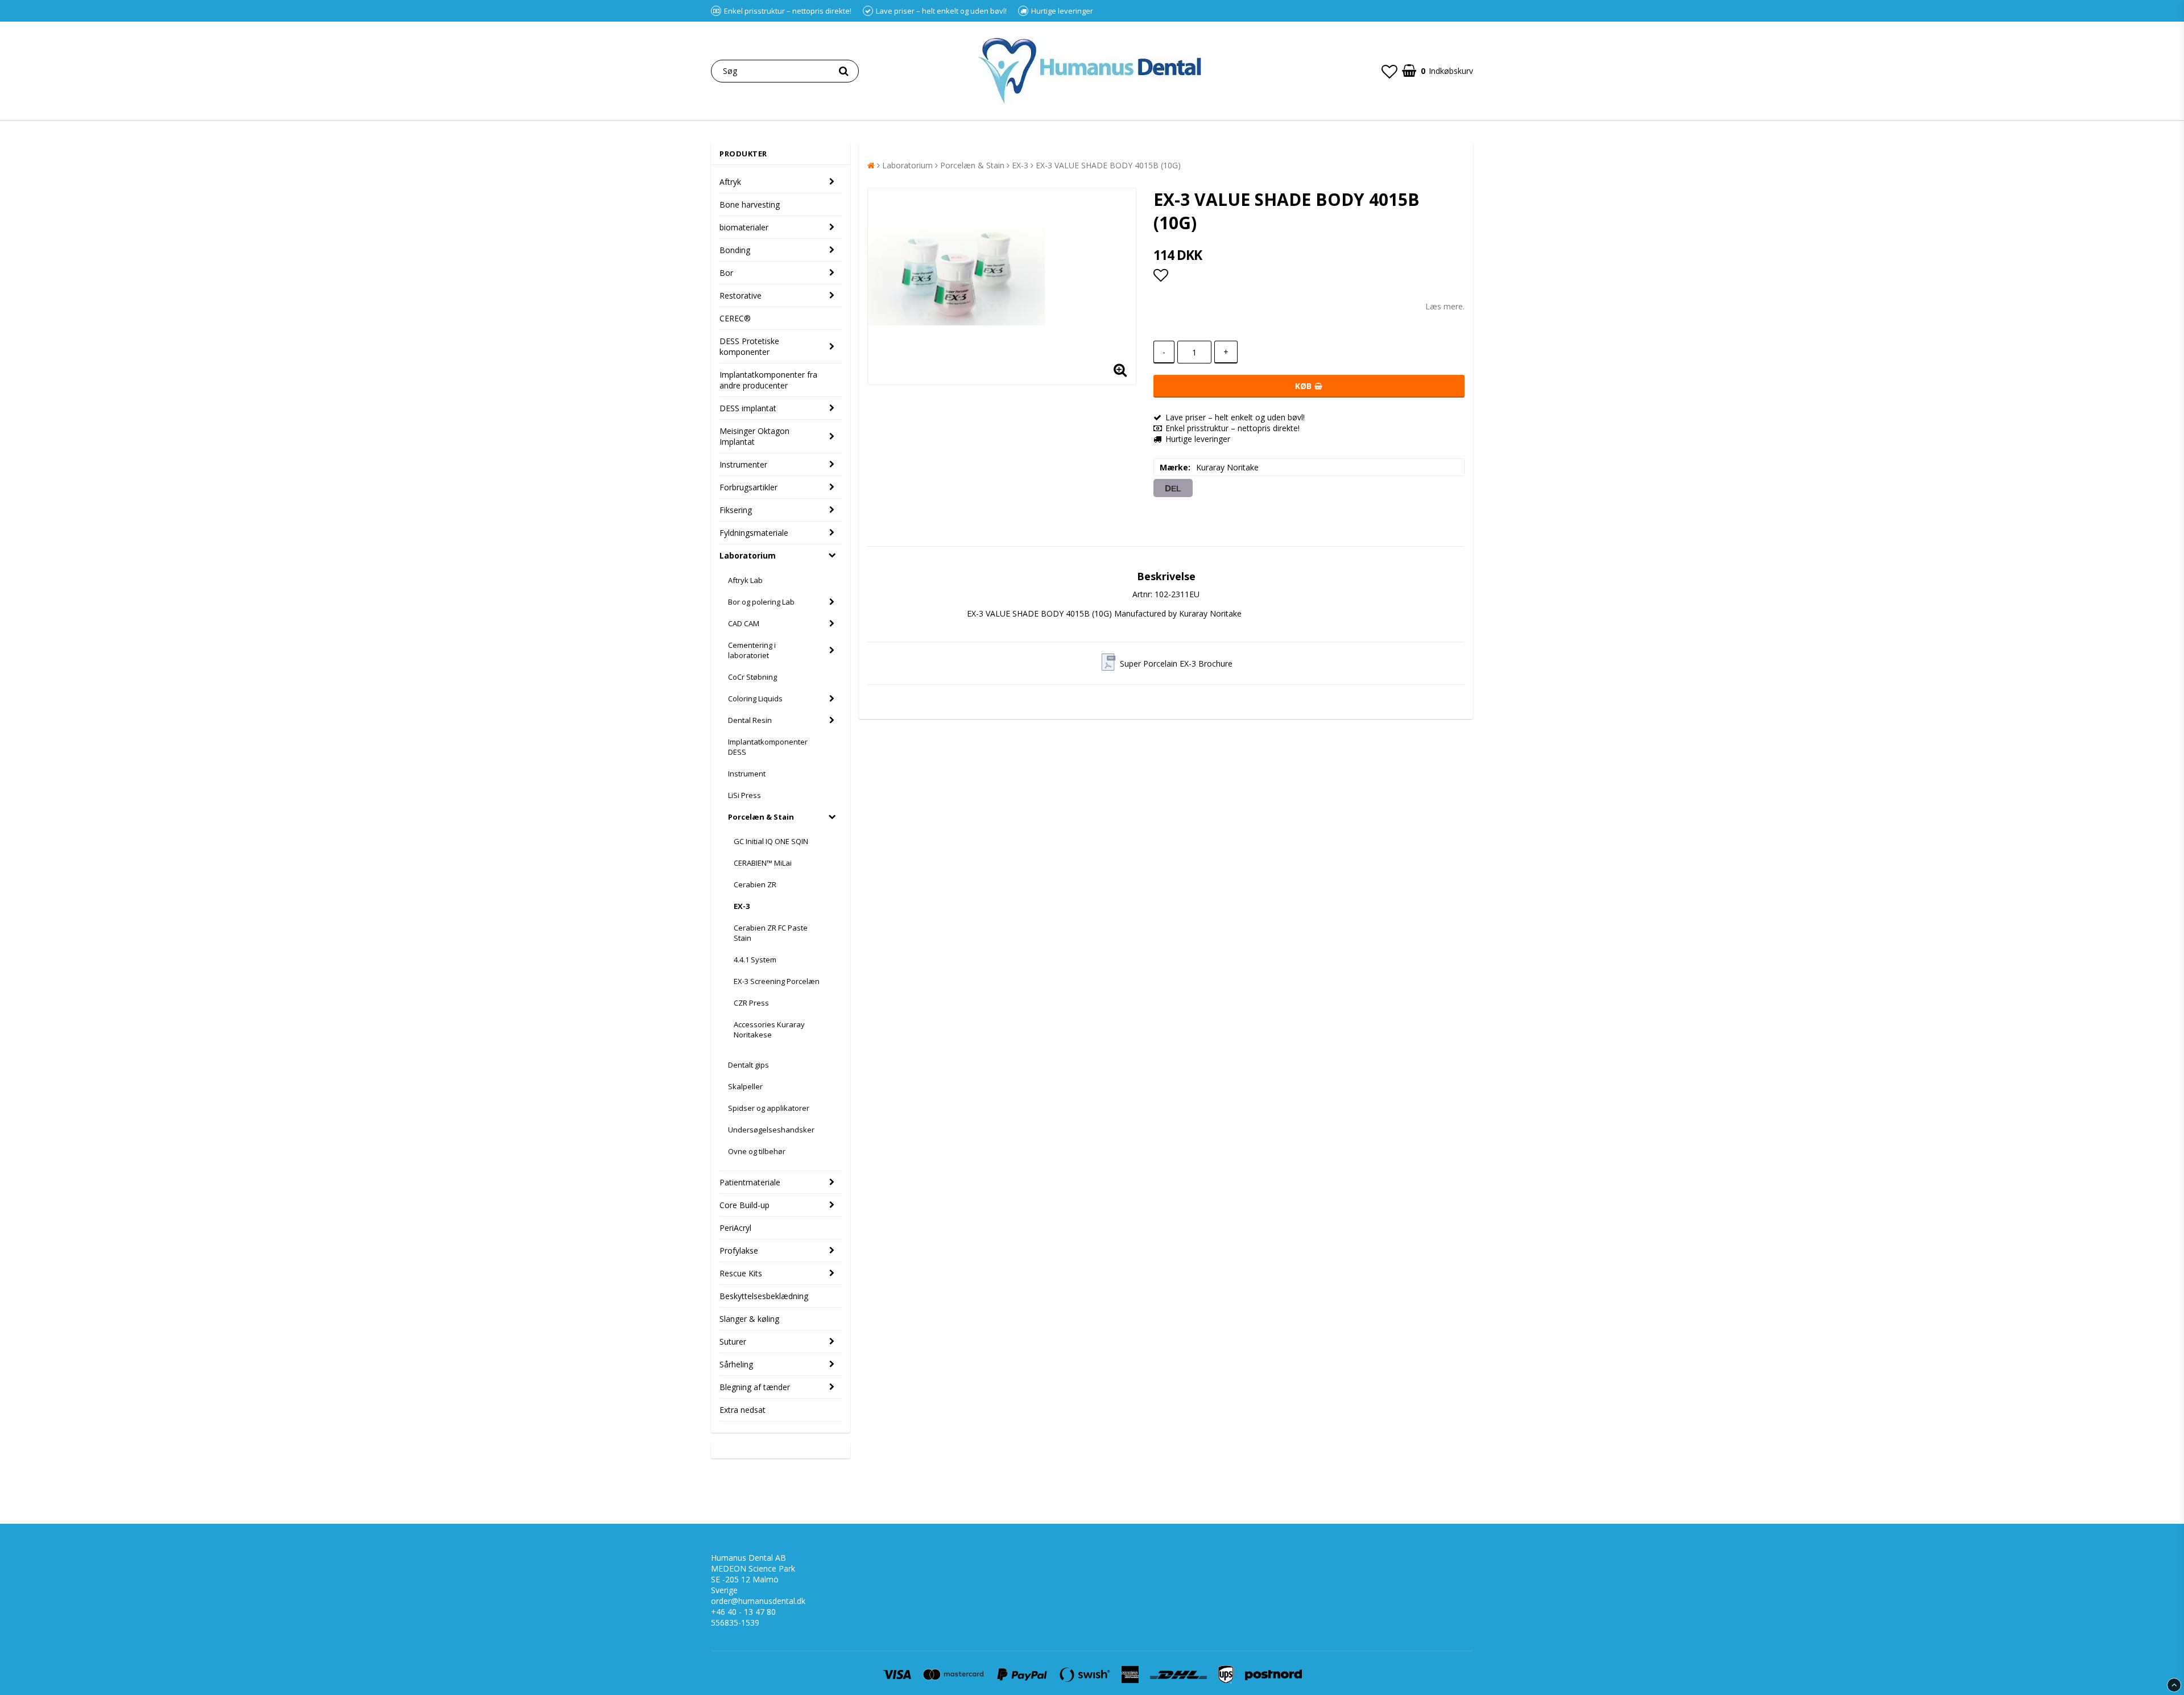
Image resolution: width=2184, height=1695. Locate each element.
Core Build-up (744, 1205)
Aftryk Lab (745, 580)
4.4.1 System (755, 960)
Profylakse (739, 1250)
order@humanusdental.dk (758, 1601)
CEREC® (735, 318)
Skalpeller (745, 1086)
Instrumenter (743, 464)
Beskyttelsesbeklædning (764, 1296)
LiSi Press (744, 795)
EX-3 (742, 906)
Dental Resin (750, 720)
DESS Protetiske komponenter (749, 346)
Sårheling (736, 1364)
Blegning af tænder (755, 1387)
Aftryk (730, 182)
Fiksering (736, 510)
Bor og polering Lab (761, 602)
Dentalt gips (748, 1065)
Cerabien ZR (755, 884)
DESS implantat (748, 408)
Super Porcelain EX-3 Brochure (1176, 663)
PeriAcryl (735, 1228)
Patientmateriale (750, 1182)
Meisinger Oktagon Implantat (754, 436)
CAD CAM (744, 623)
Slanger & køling (749, 1319)
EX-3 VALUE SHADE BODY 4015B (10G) (1108, 165)
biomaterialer (744, 227)
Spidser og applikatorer (769, 1108)
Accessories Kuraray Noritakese (769, 1030)
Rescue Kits (741, 1273)
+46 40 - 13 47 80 (743, 1612)
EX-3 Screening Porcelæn (777, 981)
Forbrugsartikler (748, 487)
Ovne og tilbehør (757, 1151)
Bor (726, 273)
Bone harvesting (750, 204)
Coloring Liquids (755, 698)
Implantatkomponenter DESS (768, 747)
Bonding (735, 250)
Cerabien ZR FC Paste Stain (771, 933)
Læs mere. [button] (1445, 306)
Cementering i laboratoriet (752, 650)
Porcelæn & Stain (761, 817)
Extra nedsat (743, 1410)
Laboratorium (748, 555)
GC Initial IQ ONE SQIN (771, 841)
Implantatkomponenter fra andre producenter (768, 380)
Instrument (747, 774)
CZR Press (751, 1003)
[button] (1389, 71)
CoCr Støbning (752, 677)
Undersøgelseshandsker (771, 1130)
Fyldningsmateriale (754, 533)
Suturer (733, 1341)
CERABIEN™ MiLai (763, 863)
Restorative (741, 295)
